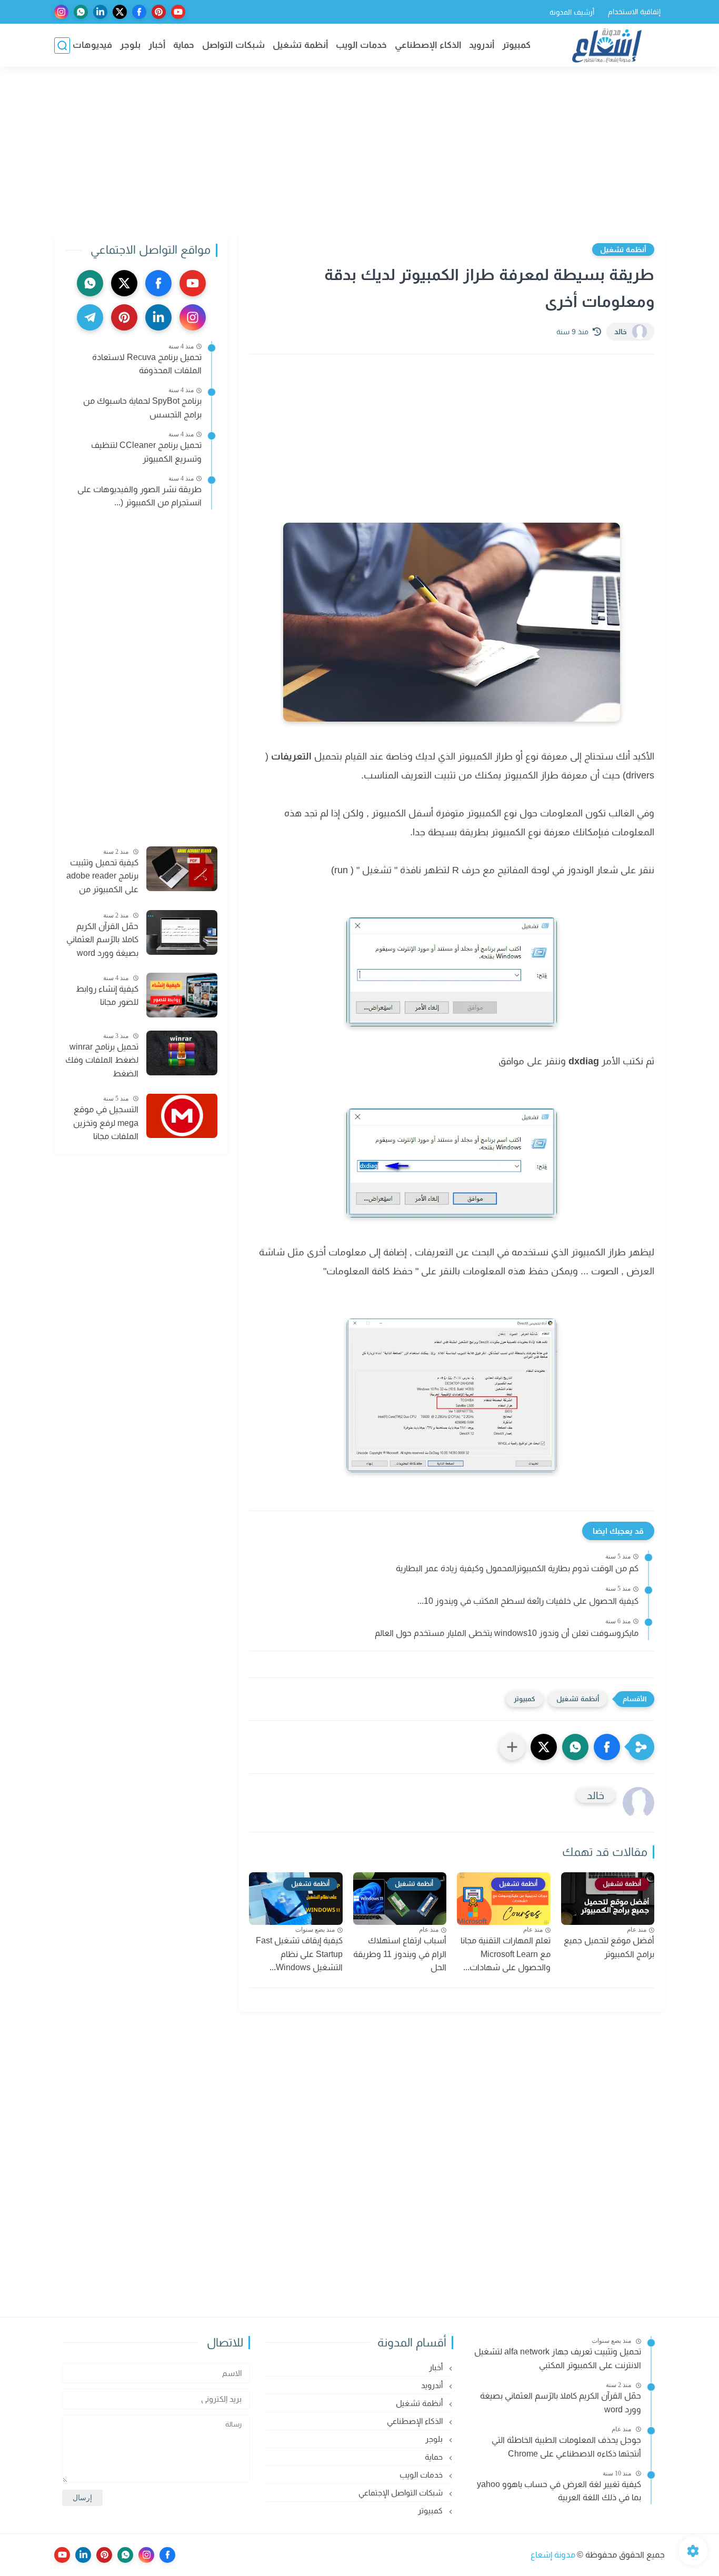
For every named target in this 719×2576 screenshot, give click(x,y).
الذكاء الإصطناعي (428, 45)
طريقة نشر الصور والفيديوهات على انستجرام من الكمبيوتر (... (139, 496)
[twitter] (120, 12)
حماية (184, 45)
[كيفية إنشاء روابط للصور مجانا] (182, 995)
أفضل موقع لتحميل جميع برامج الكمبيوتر (609, 1947)
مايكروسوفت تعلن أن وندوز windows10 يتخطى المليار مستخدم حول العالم (507, 1633)
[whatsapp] (81, 12)
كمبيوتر (516, 45)
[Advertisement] (359, 151)
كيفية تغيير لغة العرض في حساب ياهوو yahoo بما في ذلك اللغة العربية (559, 2491)
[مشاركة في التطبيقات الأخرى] (512, 1747)
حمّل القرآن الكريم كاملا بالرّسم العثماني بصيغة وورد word (102, 939)
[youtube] (178, 12)
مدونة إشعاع (553, 2555)
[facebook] (139, 12)
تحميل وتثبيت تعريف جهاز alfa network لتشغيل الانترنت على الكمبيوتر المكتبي (558, 2358)
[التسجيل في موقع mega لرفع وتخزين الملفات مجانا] (182, 1116)
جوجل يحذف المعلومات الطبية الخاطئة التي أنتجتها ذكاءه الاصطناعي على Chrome (566, 2447)
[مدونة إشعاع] (607, 46)
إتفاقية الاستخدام (634, 12)
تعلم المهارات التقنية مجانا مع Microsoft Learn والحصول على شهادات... (506, 1954)
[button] (607, 1747)
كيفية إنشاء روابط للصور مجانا (107, 996)
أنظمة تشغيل (300, 45)
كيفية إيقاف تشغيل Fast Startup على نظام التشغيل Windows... (299, 1954)
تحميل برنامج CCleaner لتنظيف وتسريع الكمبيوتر (146, 452)
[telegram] (90, 317)
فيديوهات (92, 45)
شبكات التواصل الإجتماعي (402, 2493)
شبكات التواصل (233, 45)
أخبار (157, 45)
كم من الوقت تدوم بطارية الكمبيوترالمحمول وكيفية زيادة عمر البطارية (517, 1568)
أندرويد (482, 45)
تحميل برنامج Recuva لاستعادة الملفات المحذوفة (147, 364)
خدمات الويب (361, 45)
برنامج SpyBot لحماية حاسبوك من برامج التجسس (142, 408)
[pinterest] (159, 12)
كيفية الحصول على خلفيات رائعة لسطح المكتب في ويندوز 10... (528, 1601)
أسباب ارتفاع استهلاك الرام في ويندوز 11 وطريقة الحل (400, 1954)
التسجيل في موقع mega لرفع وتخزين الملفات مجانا (106, 1123)
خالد (621, 332)
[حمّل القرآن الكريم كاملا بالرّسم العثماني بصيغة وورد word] (182, 932)
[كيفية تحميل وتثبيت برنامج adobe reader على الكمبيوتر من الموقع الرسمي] (182, 869)
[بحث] (62, 46)
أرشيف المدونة (572, 12)
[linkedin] (100, 12)
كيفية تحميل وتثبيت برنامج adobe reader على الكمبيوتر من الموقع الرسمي (102, 877)
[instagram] (61, 12)
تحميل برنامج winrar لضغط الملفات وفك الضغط (102, 1060)
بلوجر (130, 45)
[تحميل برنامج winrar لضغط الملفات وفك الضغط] (182, 1053)
